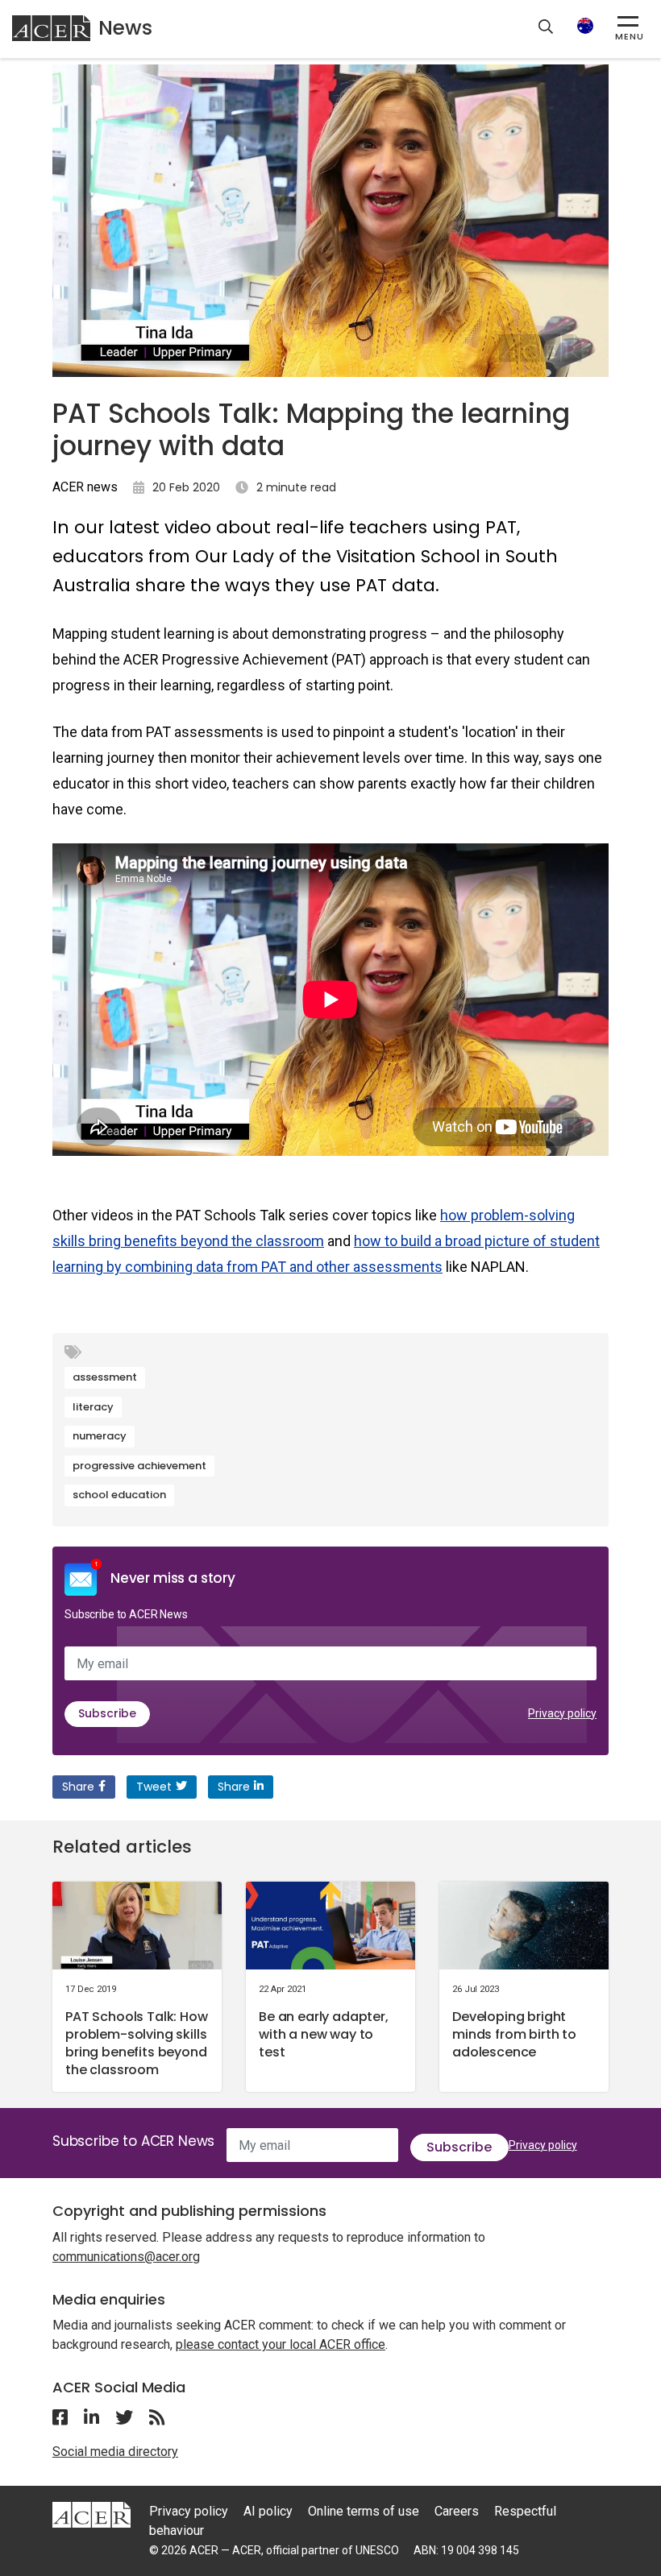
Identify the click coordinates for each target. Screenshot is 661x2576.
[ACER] (91, 2514)
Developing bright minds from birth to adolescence (514, 2034)
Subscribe (107, 1713)
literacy (93, 1407)
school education (119, 1495)
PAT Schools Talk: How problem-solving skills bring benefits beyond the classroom (137, 2043)
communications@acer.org (126, 2257)
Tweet (154, 1787)
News (125, 28)
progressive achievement (139, 1466)
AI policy (268, 2511)
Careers (457, 2511)
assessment (105, 1377)
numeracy (100, 1436)
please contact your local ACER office (281, 2344)
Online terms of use (364, 2511)
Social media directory (115, 2452)
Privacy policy (562, 1713)
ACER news (85, 487)
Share (78, 1787)
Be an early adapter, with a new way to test (324, 2034)
